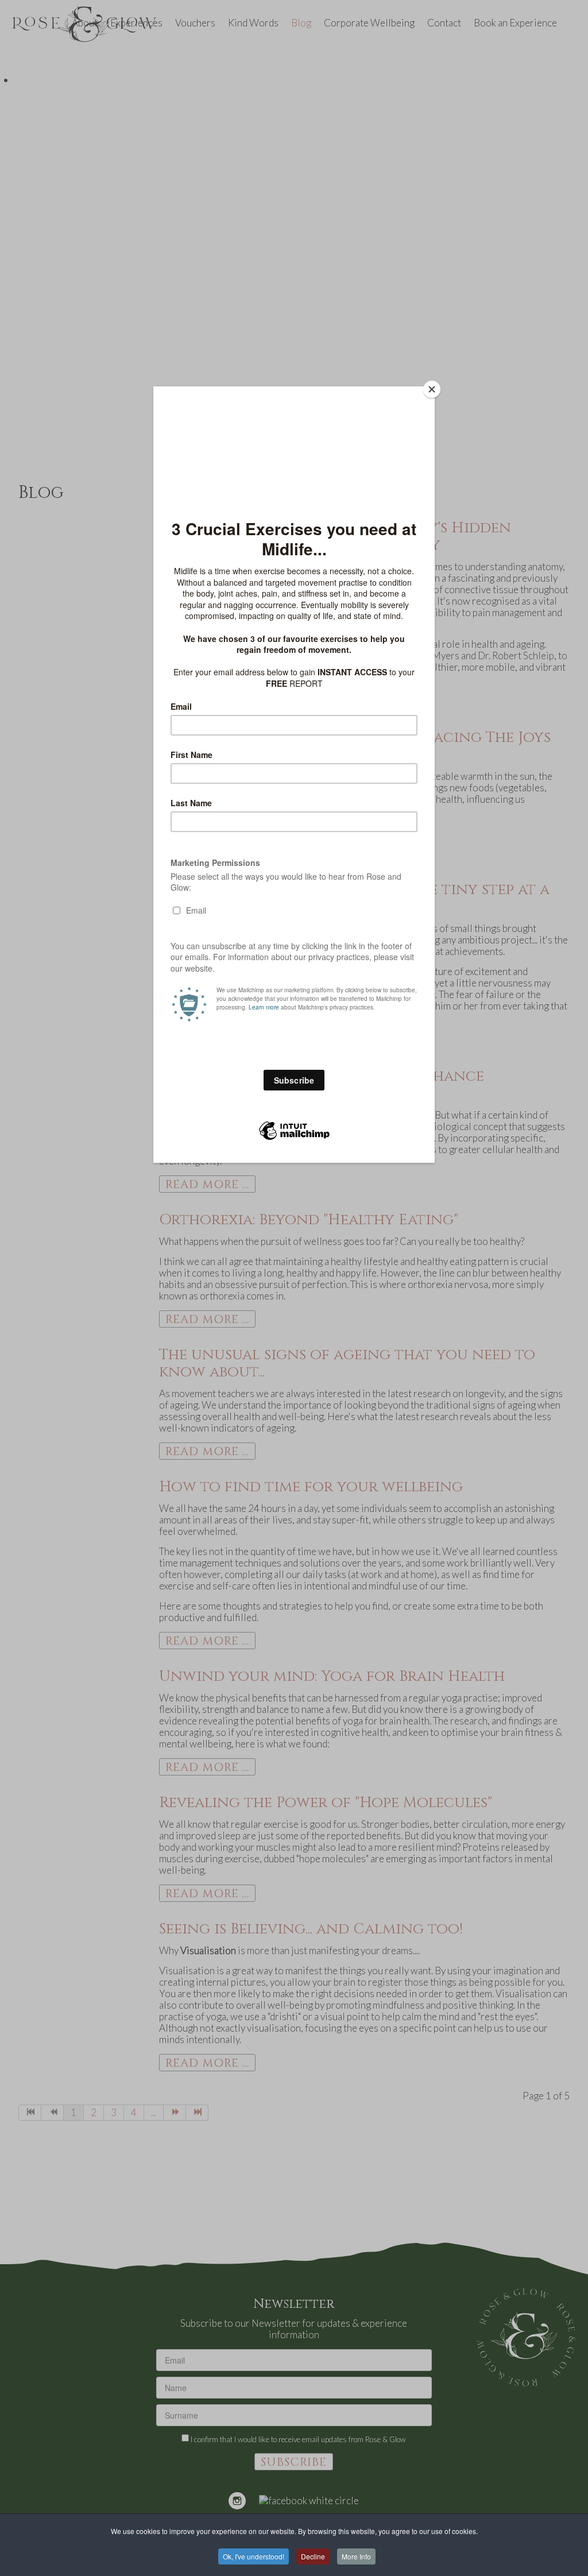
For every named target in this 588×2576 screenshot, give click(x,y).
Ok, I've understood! (254, 2556)
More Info (356, 2556)
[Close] (432, 389)
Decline (313, 2556)
